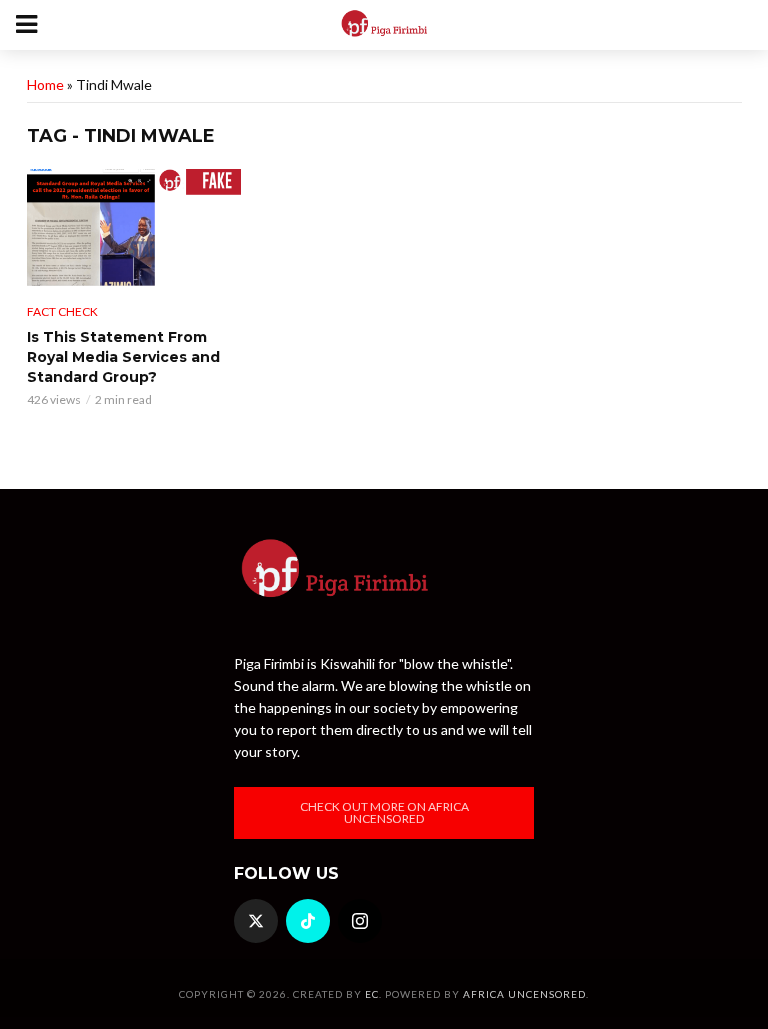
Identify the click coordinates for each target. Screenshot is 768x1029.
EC (372, 994)
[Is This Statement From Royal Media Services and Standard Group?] (134, 228)
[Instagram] (360, 921)
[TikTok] (308, 921)
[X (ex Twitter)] (256, 921)
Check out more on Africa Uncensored (384, 812)
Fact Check (62, 311)
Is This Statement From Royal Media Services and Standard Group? (123, 357)
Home (45, 84)
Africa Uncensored (524, 994)
